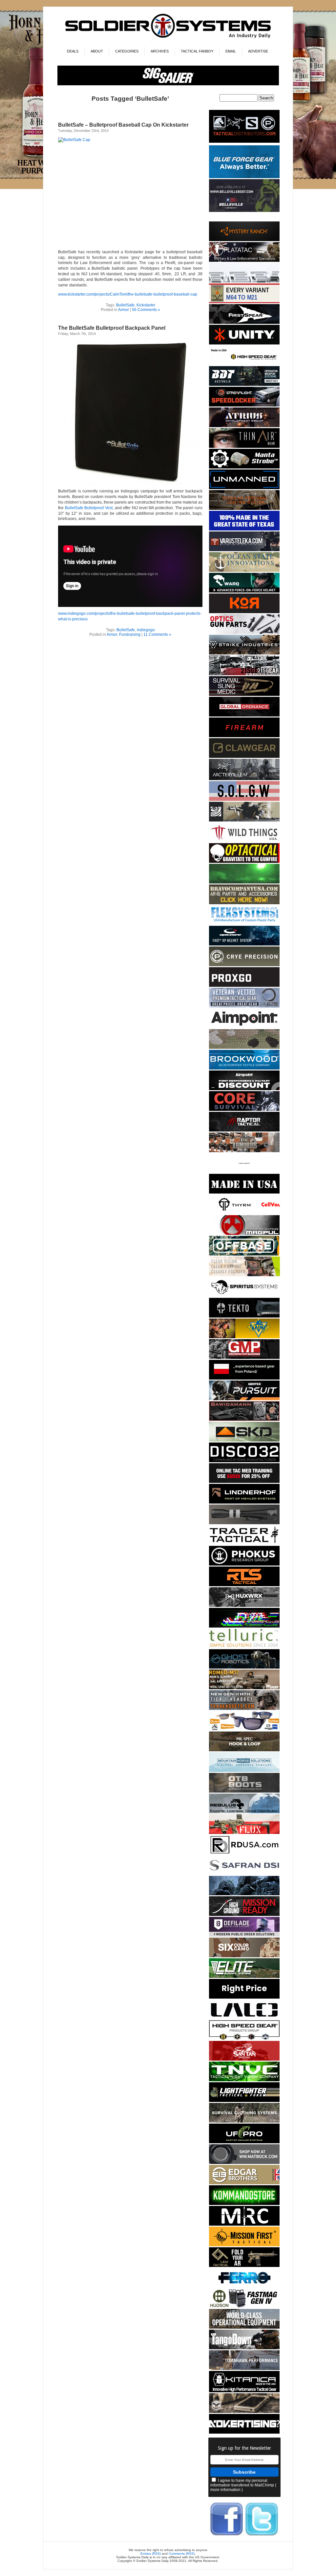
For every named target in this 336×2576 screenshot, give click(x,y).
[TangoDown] (244, 2348)
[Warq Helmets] (244, 591)
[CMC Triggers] (244, 529)
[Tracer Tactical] (244, 1544)
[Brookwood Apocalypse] (244, 1068)
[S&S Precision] (244, 467)
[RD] (244, 1853)
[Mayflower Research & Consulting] (244, 2224)
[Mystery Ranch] (244, 240)
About (97, 51)
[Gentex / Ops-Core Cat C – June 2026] (244, 944)
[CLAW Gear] (244, 757)
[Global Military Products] (244, 1358)
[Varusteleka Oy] (244, 550)
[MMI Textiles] (244, 1750)
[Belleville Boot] (244, 211)
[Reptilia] (244, 281)
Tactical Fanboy (197, 51)
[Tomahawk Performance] (244, 2369)
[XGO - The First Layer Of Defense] (244, 986)
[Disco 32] (244, 1461)
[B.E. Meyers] (244, 882)
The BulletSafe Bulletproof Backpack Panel (112, 328)
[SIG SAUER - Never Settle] (168, 84)
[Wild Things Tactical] (244, 841)
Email (231, 51)
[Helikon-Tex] (244, 1956)
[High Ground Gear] (244, 1915)
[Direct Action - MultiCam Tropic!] (244, 1378)
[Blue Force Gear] (244, 177)
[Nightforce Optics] (244, 1523)
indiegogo (146, 630)
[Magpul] (244, 1234)
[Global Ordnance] (244, 715)
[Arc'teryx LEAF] (244, 779)
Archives (160, 51)
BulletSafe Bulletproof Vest (89, 508)
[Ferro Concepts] (244, 2286)
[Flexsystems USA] (244, 924)
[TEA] (244, 1709)
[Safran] (244, 1874)
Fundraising (130, 634)
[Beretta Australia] (244, 385)
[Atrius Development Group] (244, 426)
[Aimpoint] (244, 1089)
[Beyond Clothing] (244, 2121)
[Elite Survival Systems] (244, 1977)
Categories (127, 51)
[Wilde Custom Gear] (244, 1192)
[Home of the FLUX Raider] (244, 1833)
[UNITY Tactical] (244, 343)
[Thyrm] (244, 1213)
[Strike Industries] (244, 653)
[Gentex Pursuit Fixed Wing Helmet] (244, 1399)
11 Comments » (157, 634)
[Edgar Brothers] (244, 2183)
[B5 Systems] (244, 736)
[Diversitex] (244, 1172)
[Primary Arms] (244, 633)
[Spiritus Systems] (244, 1296)
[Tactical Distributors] (244, 143)
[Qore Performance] (244, 1626)
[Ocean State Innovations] (244, 571)
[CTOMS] (244, 1482)
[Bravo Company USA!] (244, 903)
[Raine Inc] (244, 1337)
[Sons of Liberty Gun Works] (244, 800)
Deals (73, 51)
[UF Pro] (244, 2142)
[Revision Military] (244, 1275)
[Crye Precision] (244, 965)
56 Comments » (146, 310)
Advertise (258, 51)
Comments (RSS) (182, 2554)
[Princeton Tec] (244, 509)
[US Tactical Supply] (244, 1729)
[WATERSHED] (244, 820)
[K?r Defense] (244, 612)
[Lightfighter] (244, 2101)
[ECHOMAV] (244, 488)
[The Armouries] (244, 1151)
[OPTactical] (244, 862)
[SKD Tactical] (244, 1440)
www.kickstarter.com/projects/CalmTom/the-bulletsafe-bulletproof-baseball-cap (128, 294)
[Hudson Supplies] (244, 1894)
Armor (124, 310)
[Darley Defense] (244, 1997)
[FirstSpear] (244, 323)
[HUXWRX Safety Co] (244, 1606)
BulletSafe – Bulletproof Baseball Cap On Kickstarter (123, 125)
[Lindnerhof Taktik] (244, 1502)
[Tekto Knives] (244, 1316)
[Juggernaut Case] (244, 2412)
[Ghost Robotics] (244, 1667)
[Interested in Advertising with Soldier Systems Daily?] (244, 2432)
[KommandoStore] (244, 2204)
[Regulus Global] (244, 1812)
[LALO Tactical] (244, 2018)
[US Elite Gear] (244, 1006)
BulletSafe (125, 305)
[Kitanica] (244, 2391)
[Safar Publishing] (244, 302)
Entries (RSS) (151, 2554)
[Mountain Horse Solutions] (244, 1771)
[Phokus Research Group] (244, 1564)
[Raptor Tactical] (244, 1130)
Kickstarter (146, 305)
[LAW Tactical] (244, 2266)
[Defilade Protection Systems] (244, 1935)
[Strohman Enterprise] (244, 1027)
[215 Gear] (244, 674)
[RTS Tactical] (244, 1585)
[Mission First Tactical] (244, 2245)
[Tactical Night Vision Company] (244, 2080)
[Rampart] (244, 2327)
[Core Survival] (244, 1110)
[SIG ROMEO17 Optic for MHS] (244, 1688)
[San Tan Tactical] (244, 2059)
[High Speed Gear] (244, 364)
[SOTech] (244, 695)
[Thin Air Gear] (244, 447)
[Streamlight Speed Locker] (244, 405)
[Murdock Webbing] (244, 1048)
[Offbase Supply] (244, 1254)
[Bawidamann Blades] (244, 1420)
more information (225, 2490)
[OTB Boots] (244, 1791)
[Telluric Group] (244, 1647)
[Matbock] (244, 2163)
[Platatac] (244, 261)
